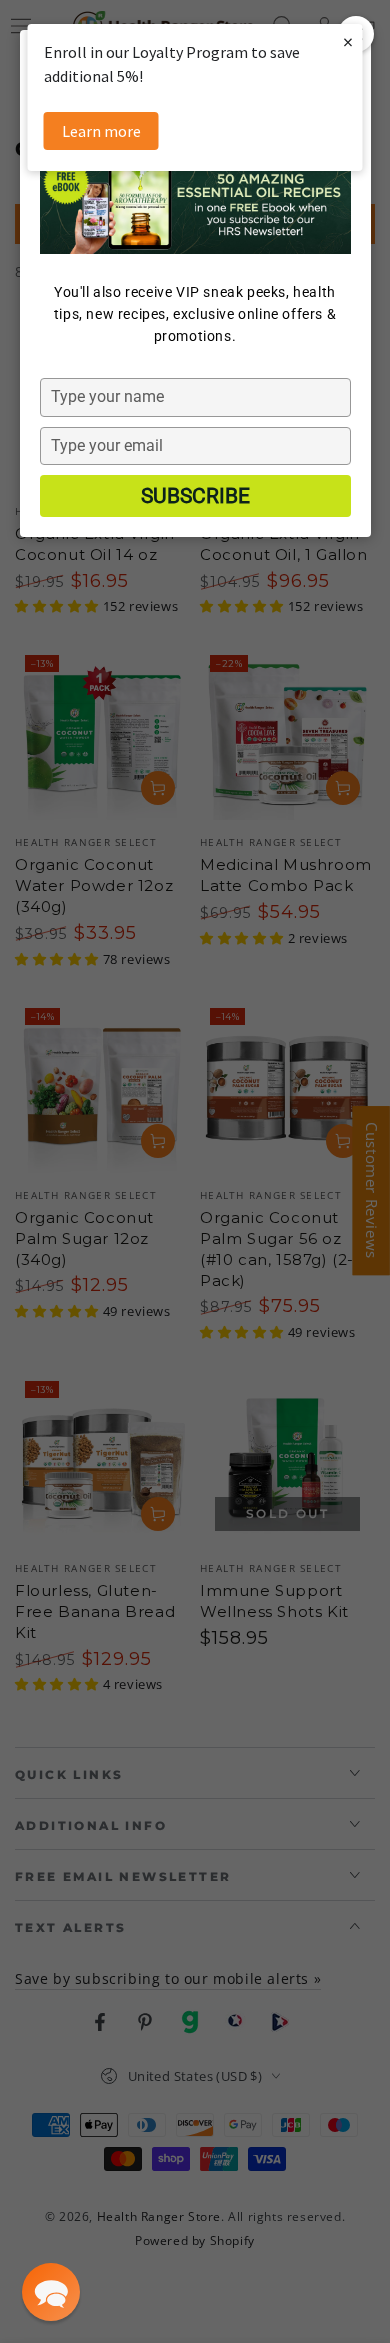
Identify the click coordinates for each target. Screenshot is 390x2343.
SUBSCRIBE (195, 496)
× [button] (348, 41)
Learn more (101, 131)
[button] (51, 2292)
